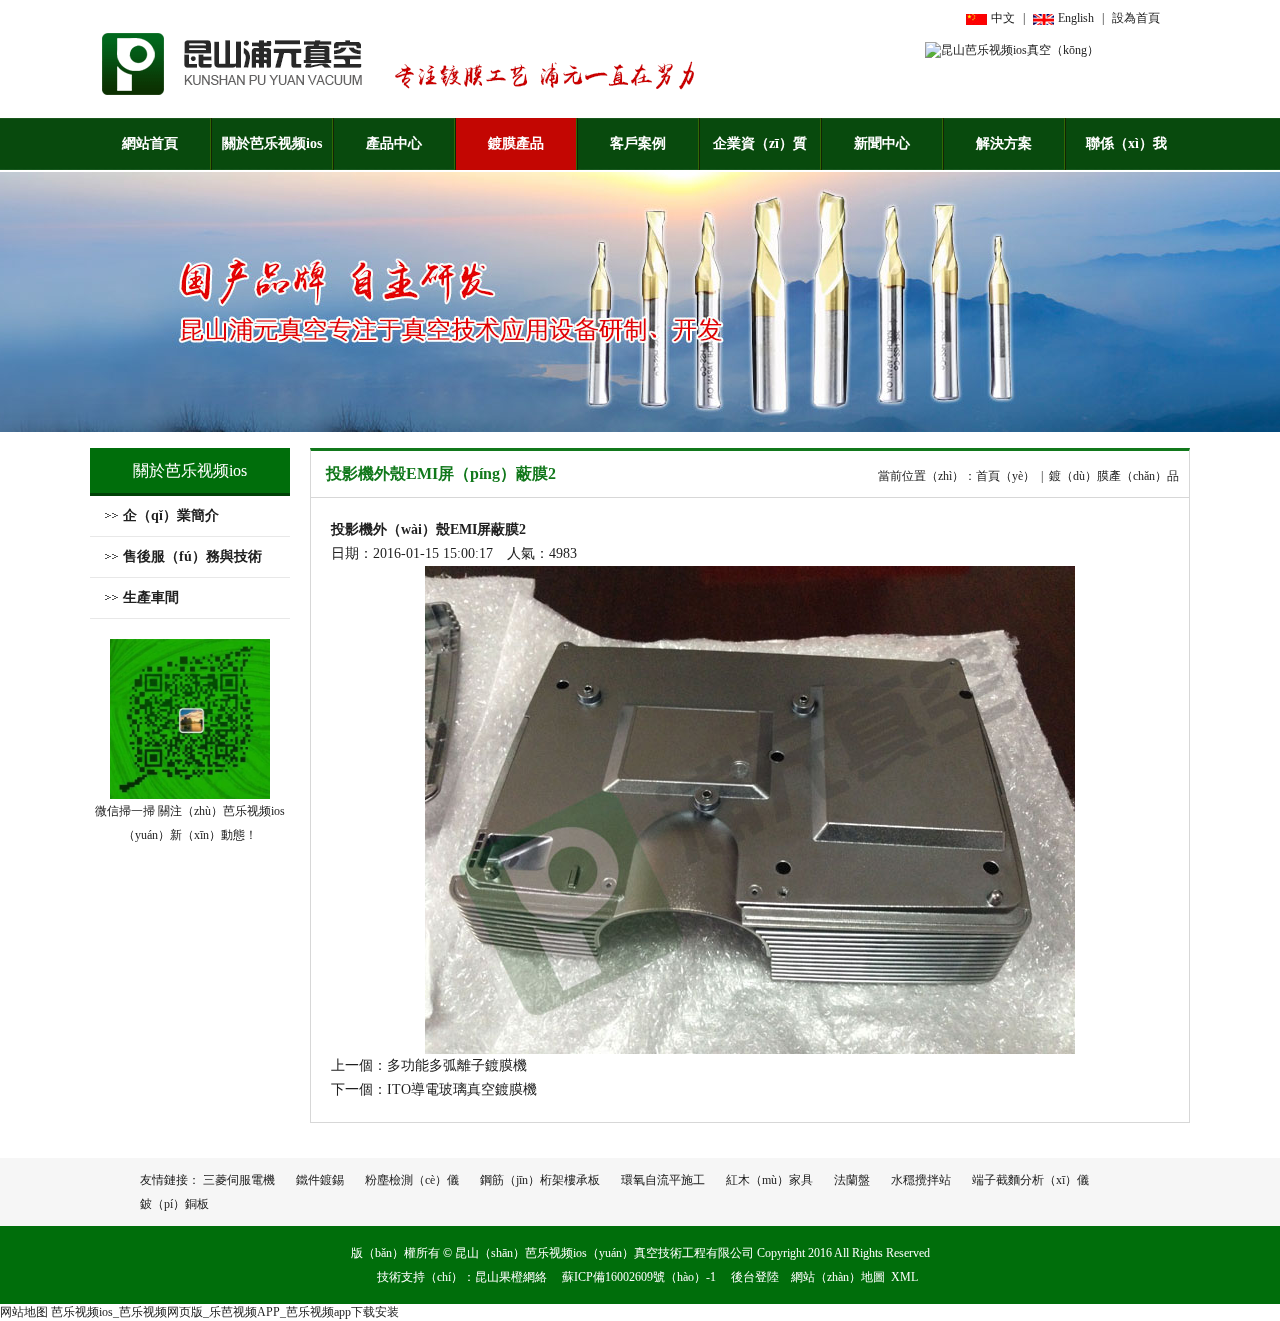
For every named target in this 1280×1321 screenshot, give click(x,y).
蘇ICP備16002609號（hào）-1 (639, 1277)
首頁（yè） (1005, 476)
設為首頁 (1136, 18)
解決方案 (1004, 143)
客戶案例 (638, 143)
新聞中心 (882, 143)
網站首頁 (150, 143)
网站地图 (24, 1312)
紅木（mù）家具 (769, 1180)
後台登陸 (755, 1277)
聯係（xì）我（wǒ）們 (1126, 153)
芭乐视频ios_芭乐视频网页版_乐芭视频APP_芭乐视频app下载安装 (225, 1312)
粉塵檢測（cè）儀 (412, 1180)
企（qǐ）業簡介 (171, 515)
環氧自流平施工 (663, 1180)
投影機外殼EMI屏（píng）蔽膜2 (441, 473)
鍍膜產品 (516, 143)
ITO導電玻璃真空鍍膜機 (462, 1089)
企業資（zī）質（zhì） (760, 153)
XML (904, 1277)
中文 (1003, 18)
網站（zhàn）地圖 (838, 1277)
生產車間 (151, 597)
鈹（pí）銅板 (174, 1204)
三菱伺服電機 (239, 1180)
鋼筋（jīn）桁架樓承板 (540, 1180)
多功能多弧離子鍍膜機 (457, 1065)
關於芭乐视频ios (272, 143)
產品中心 (394, 143)
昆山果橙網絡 (511, 1277)
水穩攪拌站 (921, 1180)
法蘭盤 (852, 1180)
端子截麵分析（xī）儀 (1030, 1180)
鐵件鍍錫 (320, 1180)
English (1076, 18)
